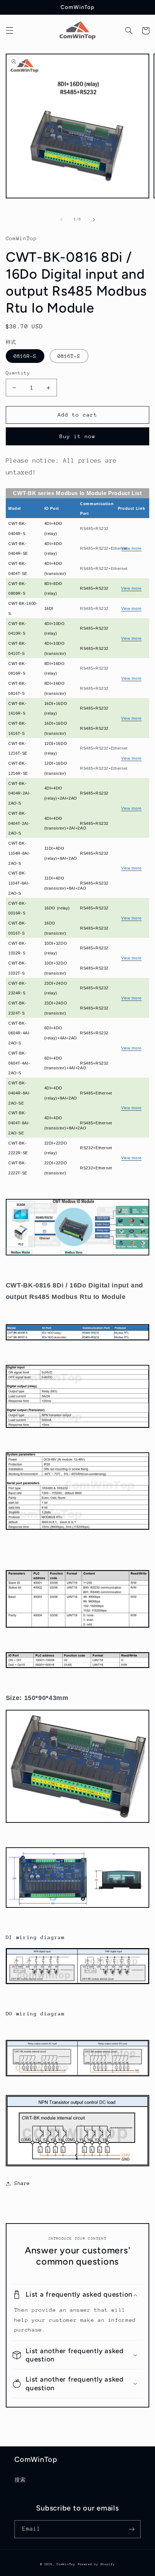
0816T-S (69, 356)
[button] (9, 31)
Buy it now (78, 436)
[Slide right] (94, 220)
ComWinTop (66, 2564)
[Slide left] (61, 220)
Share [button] (22, 2183)
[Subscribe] (132, 2529)
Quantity (18, 373)
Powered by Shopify (96, 2564)
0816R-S (25, 356)
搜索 (20, 2480)
